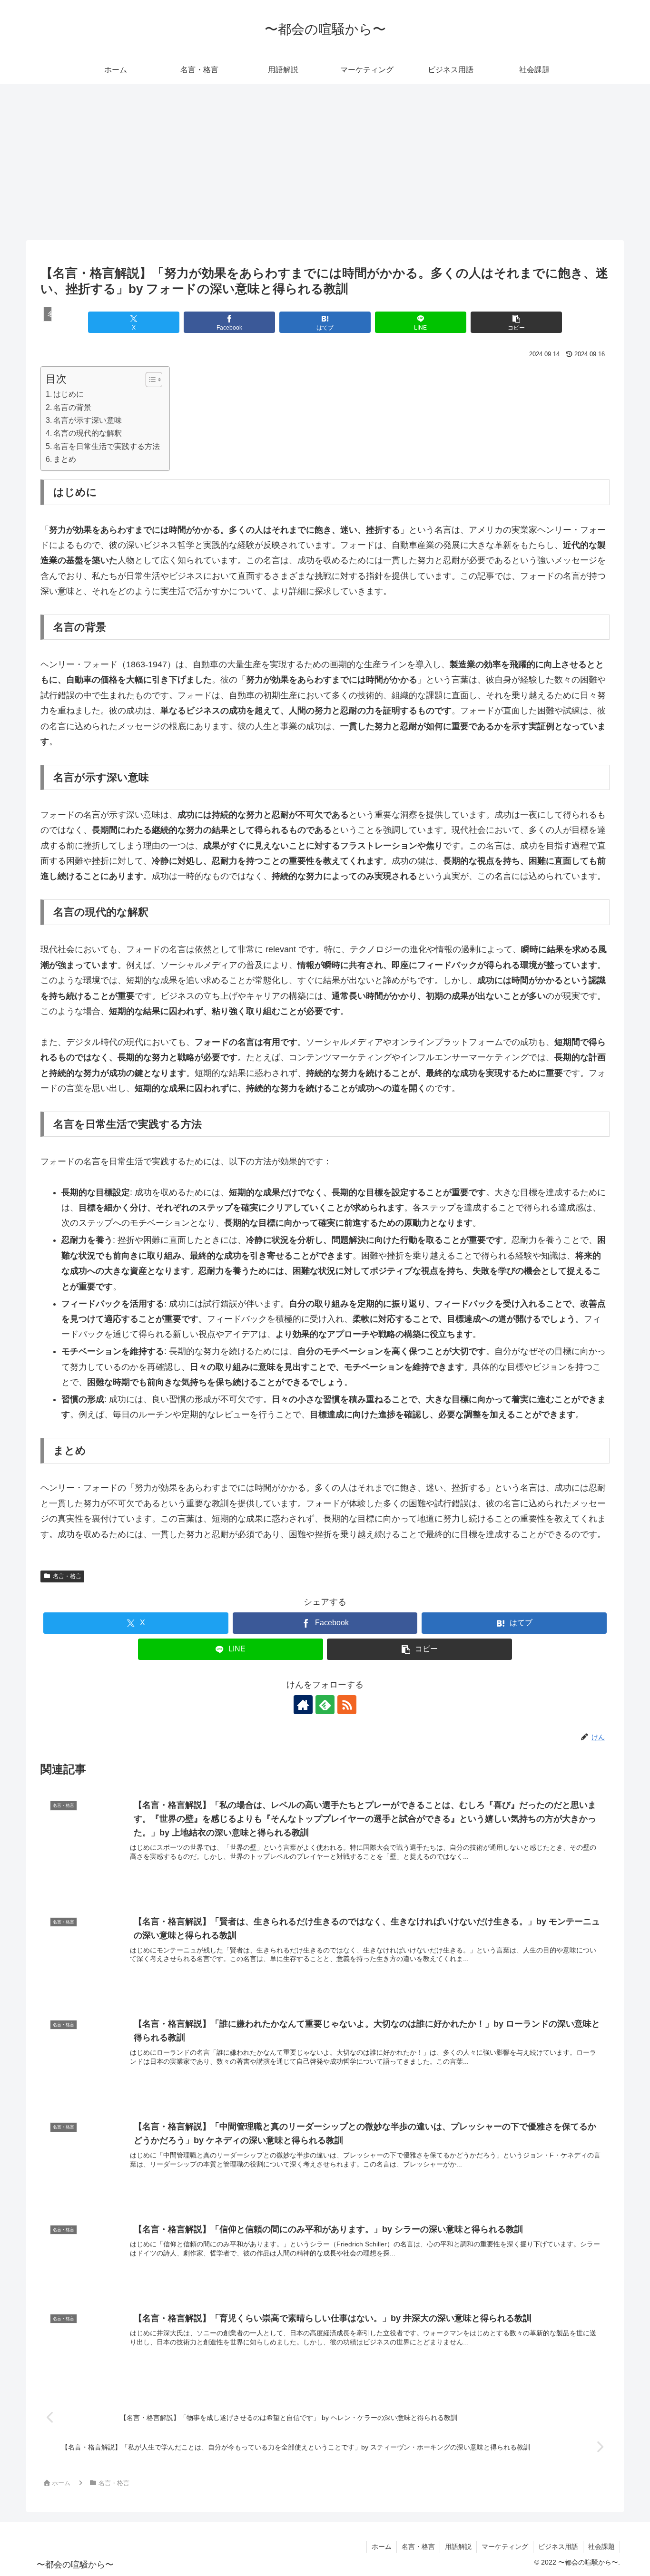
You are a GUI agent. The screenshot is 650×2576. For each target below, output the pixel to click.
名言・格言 (67, 1576)
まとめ (65, 459)
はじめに (69, 394)
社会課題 (601, 2547)
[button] (516, 322)
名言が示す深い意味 (88, 420)
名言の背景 (72, 407)
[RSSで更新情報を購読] (347, 1705)
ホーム (382, 2547)
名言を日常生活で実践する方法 (107, 446)
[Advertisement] (325, 162)
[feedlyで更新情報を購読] (325, 1705)
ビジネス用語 (558, 2547)
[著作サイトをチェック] (303, 1705)
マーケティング (505, 2547)
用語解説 (458, 2547)
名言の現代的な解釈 (88, 433)
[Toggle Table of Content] (149, 380)
